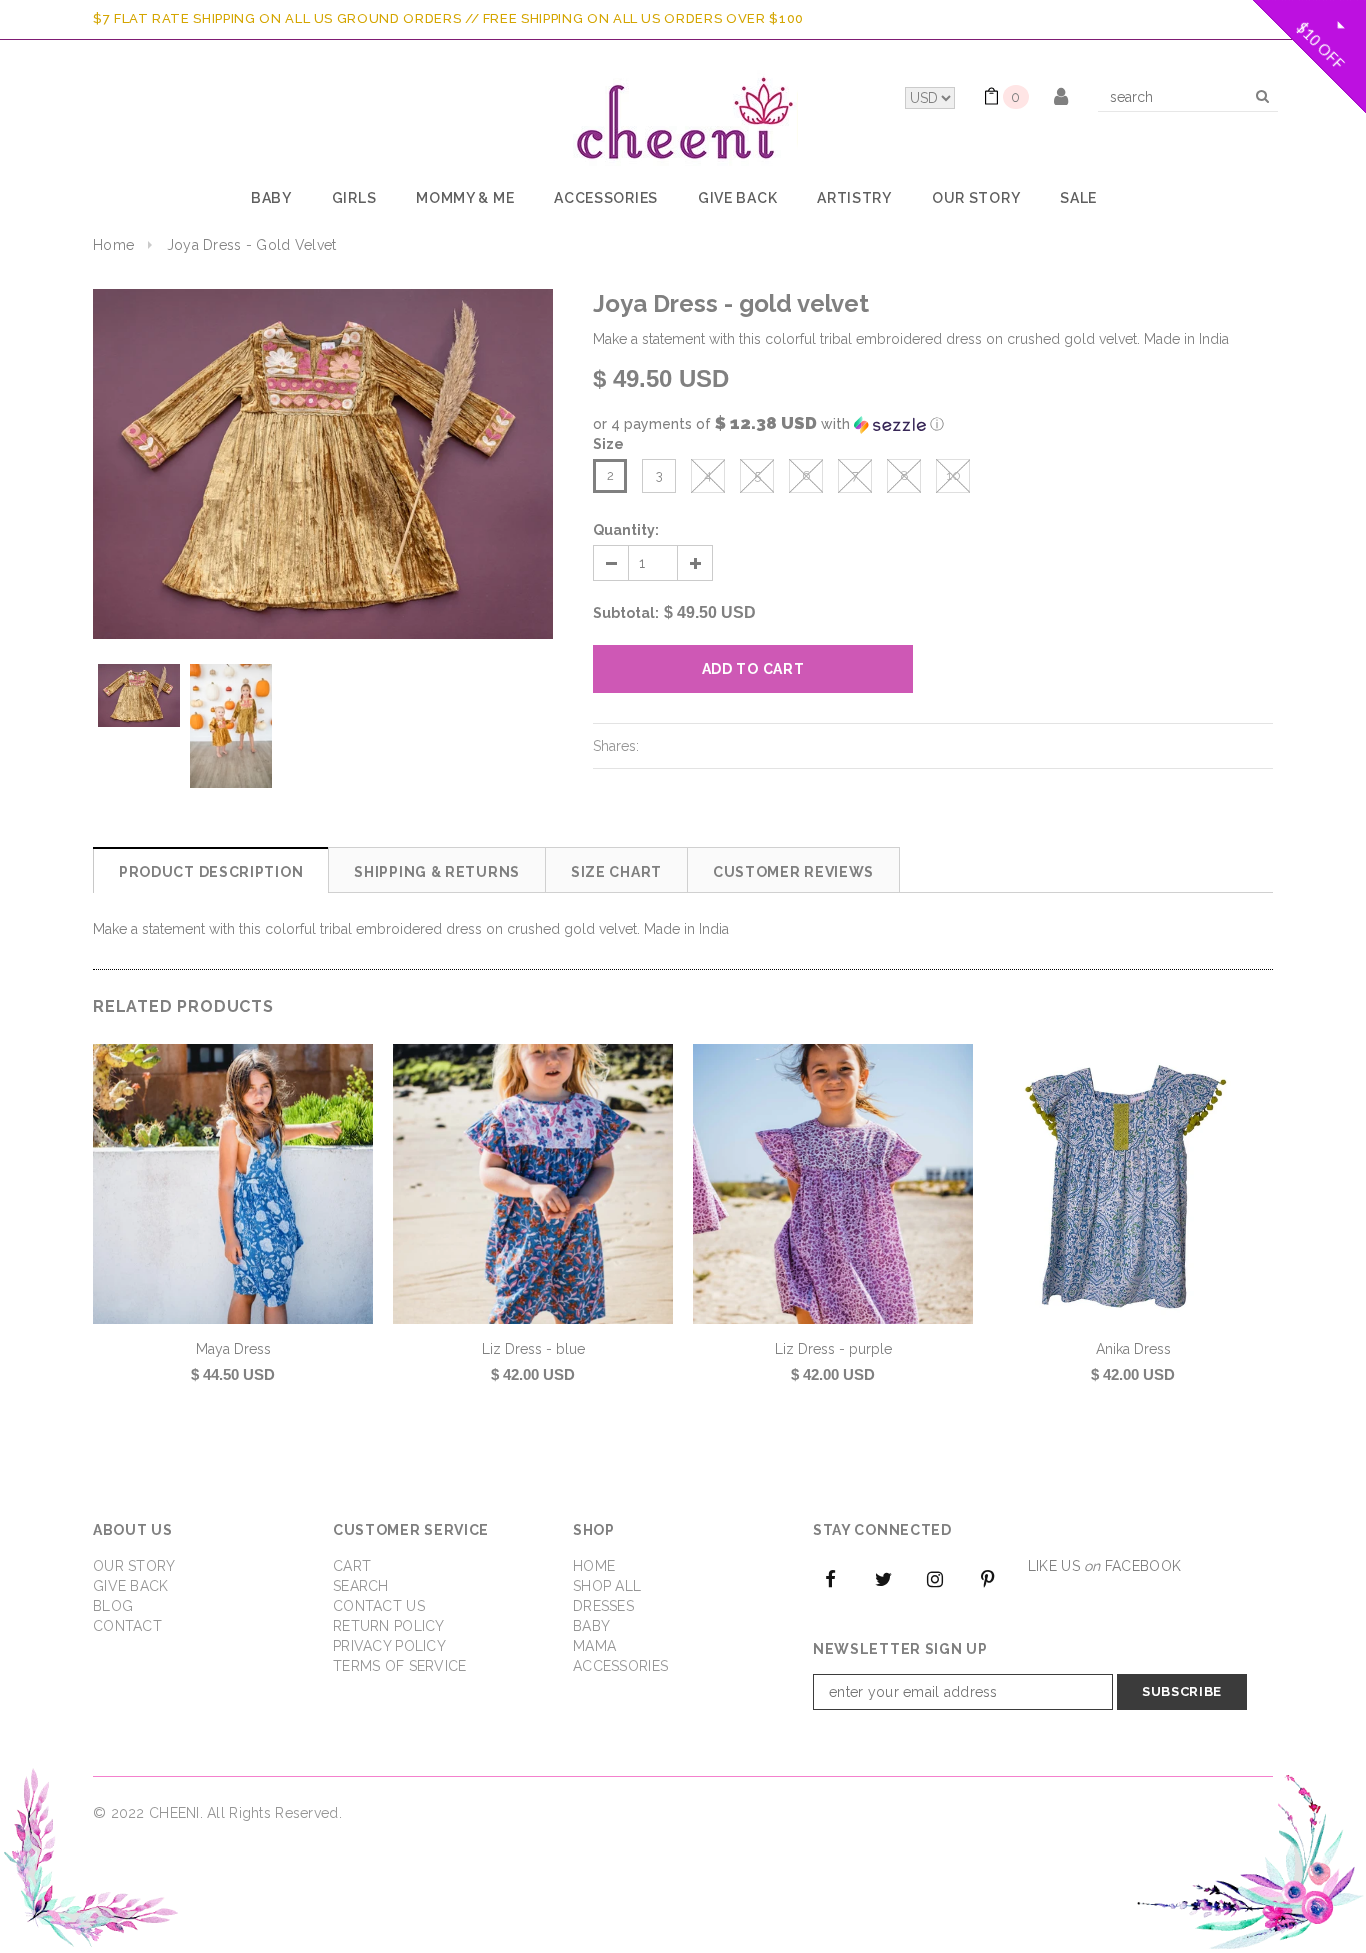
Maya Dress (233, 1349)
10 (953, 475)
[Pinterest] (988, 1578)
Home (113, 245)
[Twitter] (883, 1578)
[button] (933, 424)
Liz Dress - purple (833, 1349)
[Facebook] (831, 1578)
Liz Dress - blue (533, 1349)
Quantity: (626, 530)
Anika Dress (1133, 1349)
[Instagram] (936, 1578)
